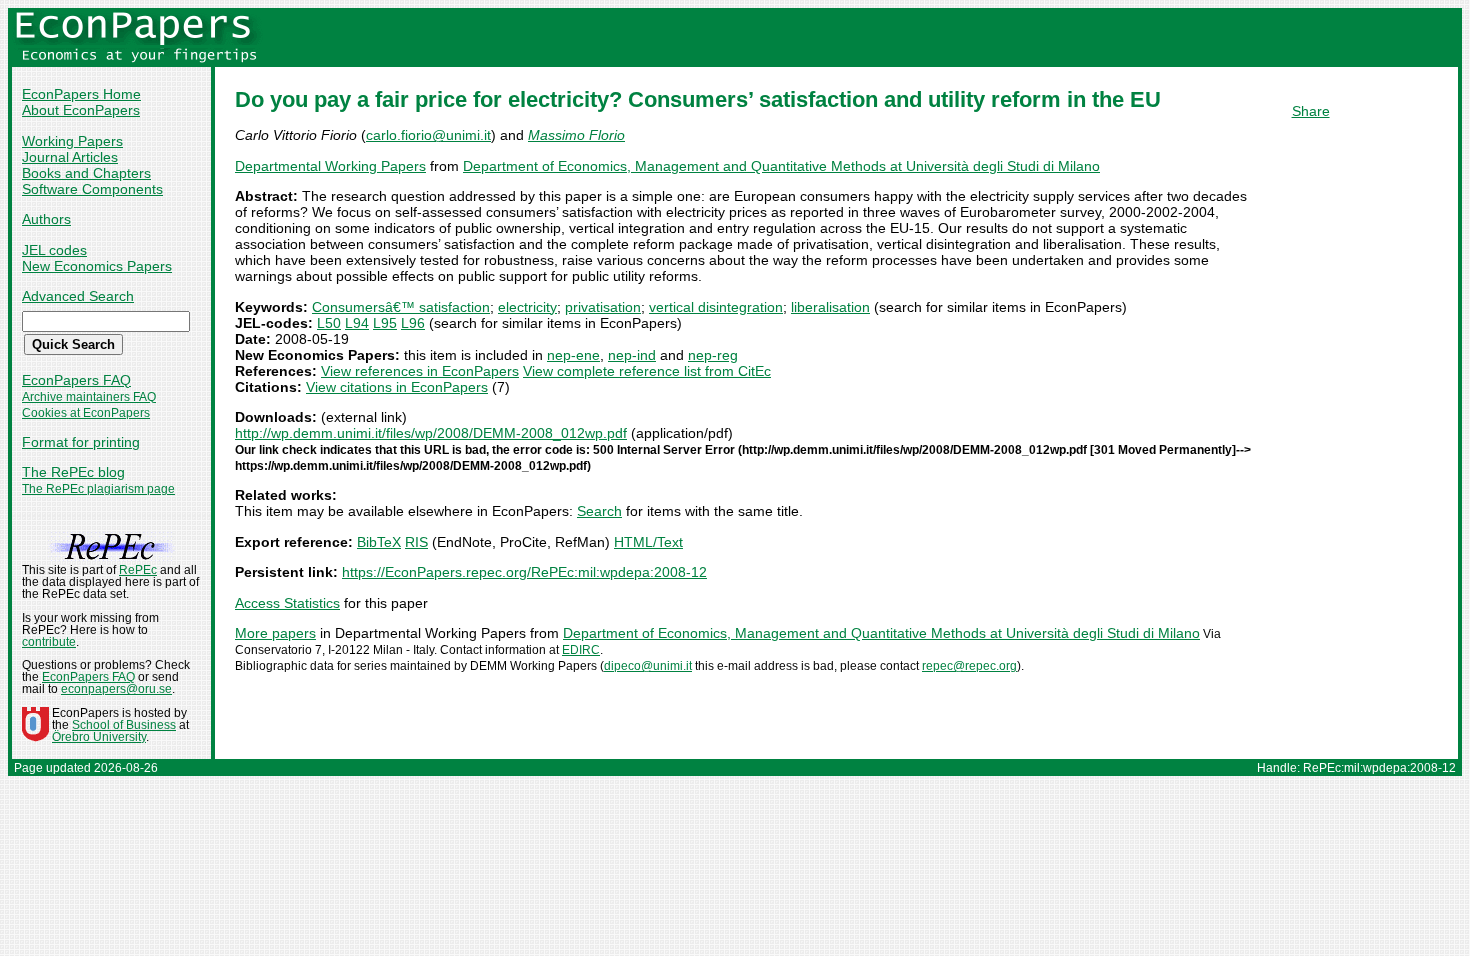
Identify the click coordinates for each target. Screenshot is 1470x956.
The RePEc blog (73, 472)
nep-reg (713, 355)
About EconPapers (81, 110)
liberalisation (830, 307)
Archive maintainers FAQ (89, 397)
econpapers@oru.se (116, 689)
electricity (527, 307)
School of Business (124, 725)
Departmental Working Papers (330, 166)
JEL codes (54, 250)
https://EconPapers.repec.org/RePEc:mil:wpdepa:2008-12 (524, 572)
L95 (385, 323)
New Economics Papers (97, 266)
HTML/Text (648, 542)
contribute (49, 642)
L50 (329, 323)
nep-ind (632, 355)
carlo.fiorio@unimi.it (428, 135)
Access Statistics (287, 603)
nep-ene (573, 355)
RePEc (138, 570)
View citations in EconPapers (397, 387)
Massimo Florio (576, 135)
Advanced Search (78, 296)
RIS (416, 542)
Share (1311, 111)
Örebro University (99, 737)
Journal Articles (70, 157)
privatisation (603, 307)
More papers (275, 633)
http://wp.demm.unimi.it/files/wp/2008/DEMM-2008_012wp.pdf (431, 433)
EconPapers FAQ (76, 380)
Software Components (92, 189)
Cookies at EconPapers (86, 413)
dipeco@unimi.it (648, 666)
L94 (357, 323)
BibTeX (379, 542)
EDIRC (581, 650)
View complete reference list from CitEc (647, 371)
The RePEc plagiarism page (98, 489)
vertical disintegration (716, 307)
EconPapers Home (81, 94)
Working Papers (72, 141)
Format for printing (81, 442)
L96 (413, 323)
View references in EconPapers (420, 371)
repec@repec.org (969, 666)
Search (599, 511)
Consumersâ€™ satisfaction (401, 307)
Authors (46, 219)
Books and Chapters (86, 173)
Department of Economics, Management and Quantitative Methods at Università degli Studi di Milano (781, 166)
